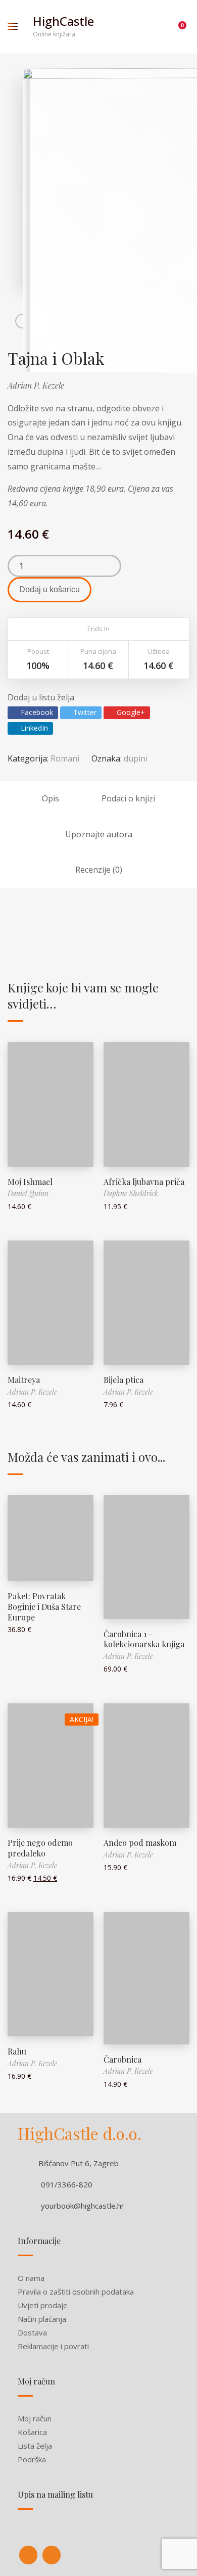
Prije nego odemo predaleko (40, 1848)
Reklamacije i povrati (53, 2346)
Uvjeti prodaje (43, 2305)
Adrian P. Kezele (36, 385)
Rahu (17, 2051)
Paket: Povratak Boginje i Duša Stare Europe (44, 1607)
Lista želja (35, 2446)
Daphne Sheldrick (131, 1193)
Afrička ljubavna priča (144, 1182)
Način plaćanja (42, 2319)
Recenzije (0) (99, 870)
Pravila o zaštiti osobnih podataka (76, 2292)
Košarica (32, 2432)
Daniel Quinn (28, 1193)
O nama (31, 2278)
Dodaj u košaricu (50, 589)
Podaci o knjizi (128, 798)
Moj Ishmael (30, 1182)
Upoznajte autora (99, 834)
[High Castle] (28, 2555)
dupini (136, 758)
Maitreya (24, 1380)
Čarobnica (122, 2059)
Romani (65, 758)
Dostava (32, 2332)
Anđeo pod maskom (140, 1843)
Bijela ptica (124, 1380)
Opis (51, 798)
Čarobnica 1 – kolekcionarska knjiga (144, 1639)
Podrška (32, 2459)
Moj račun (35, 2418)
